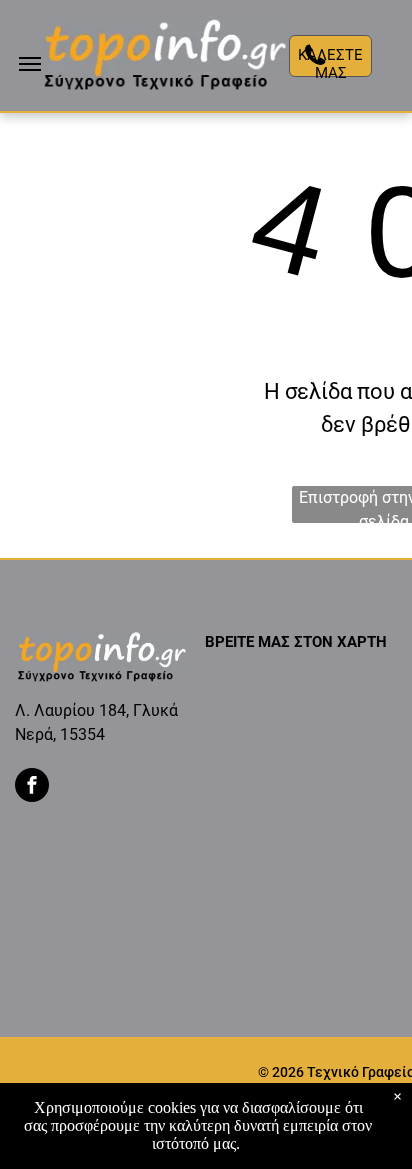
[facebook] (32, 787)
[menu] (30, 64)
